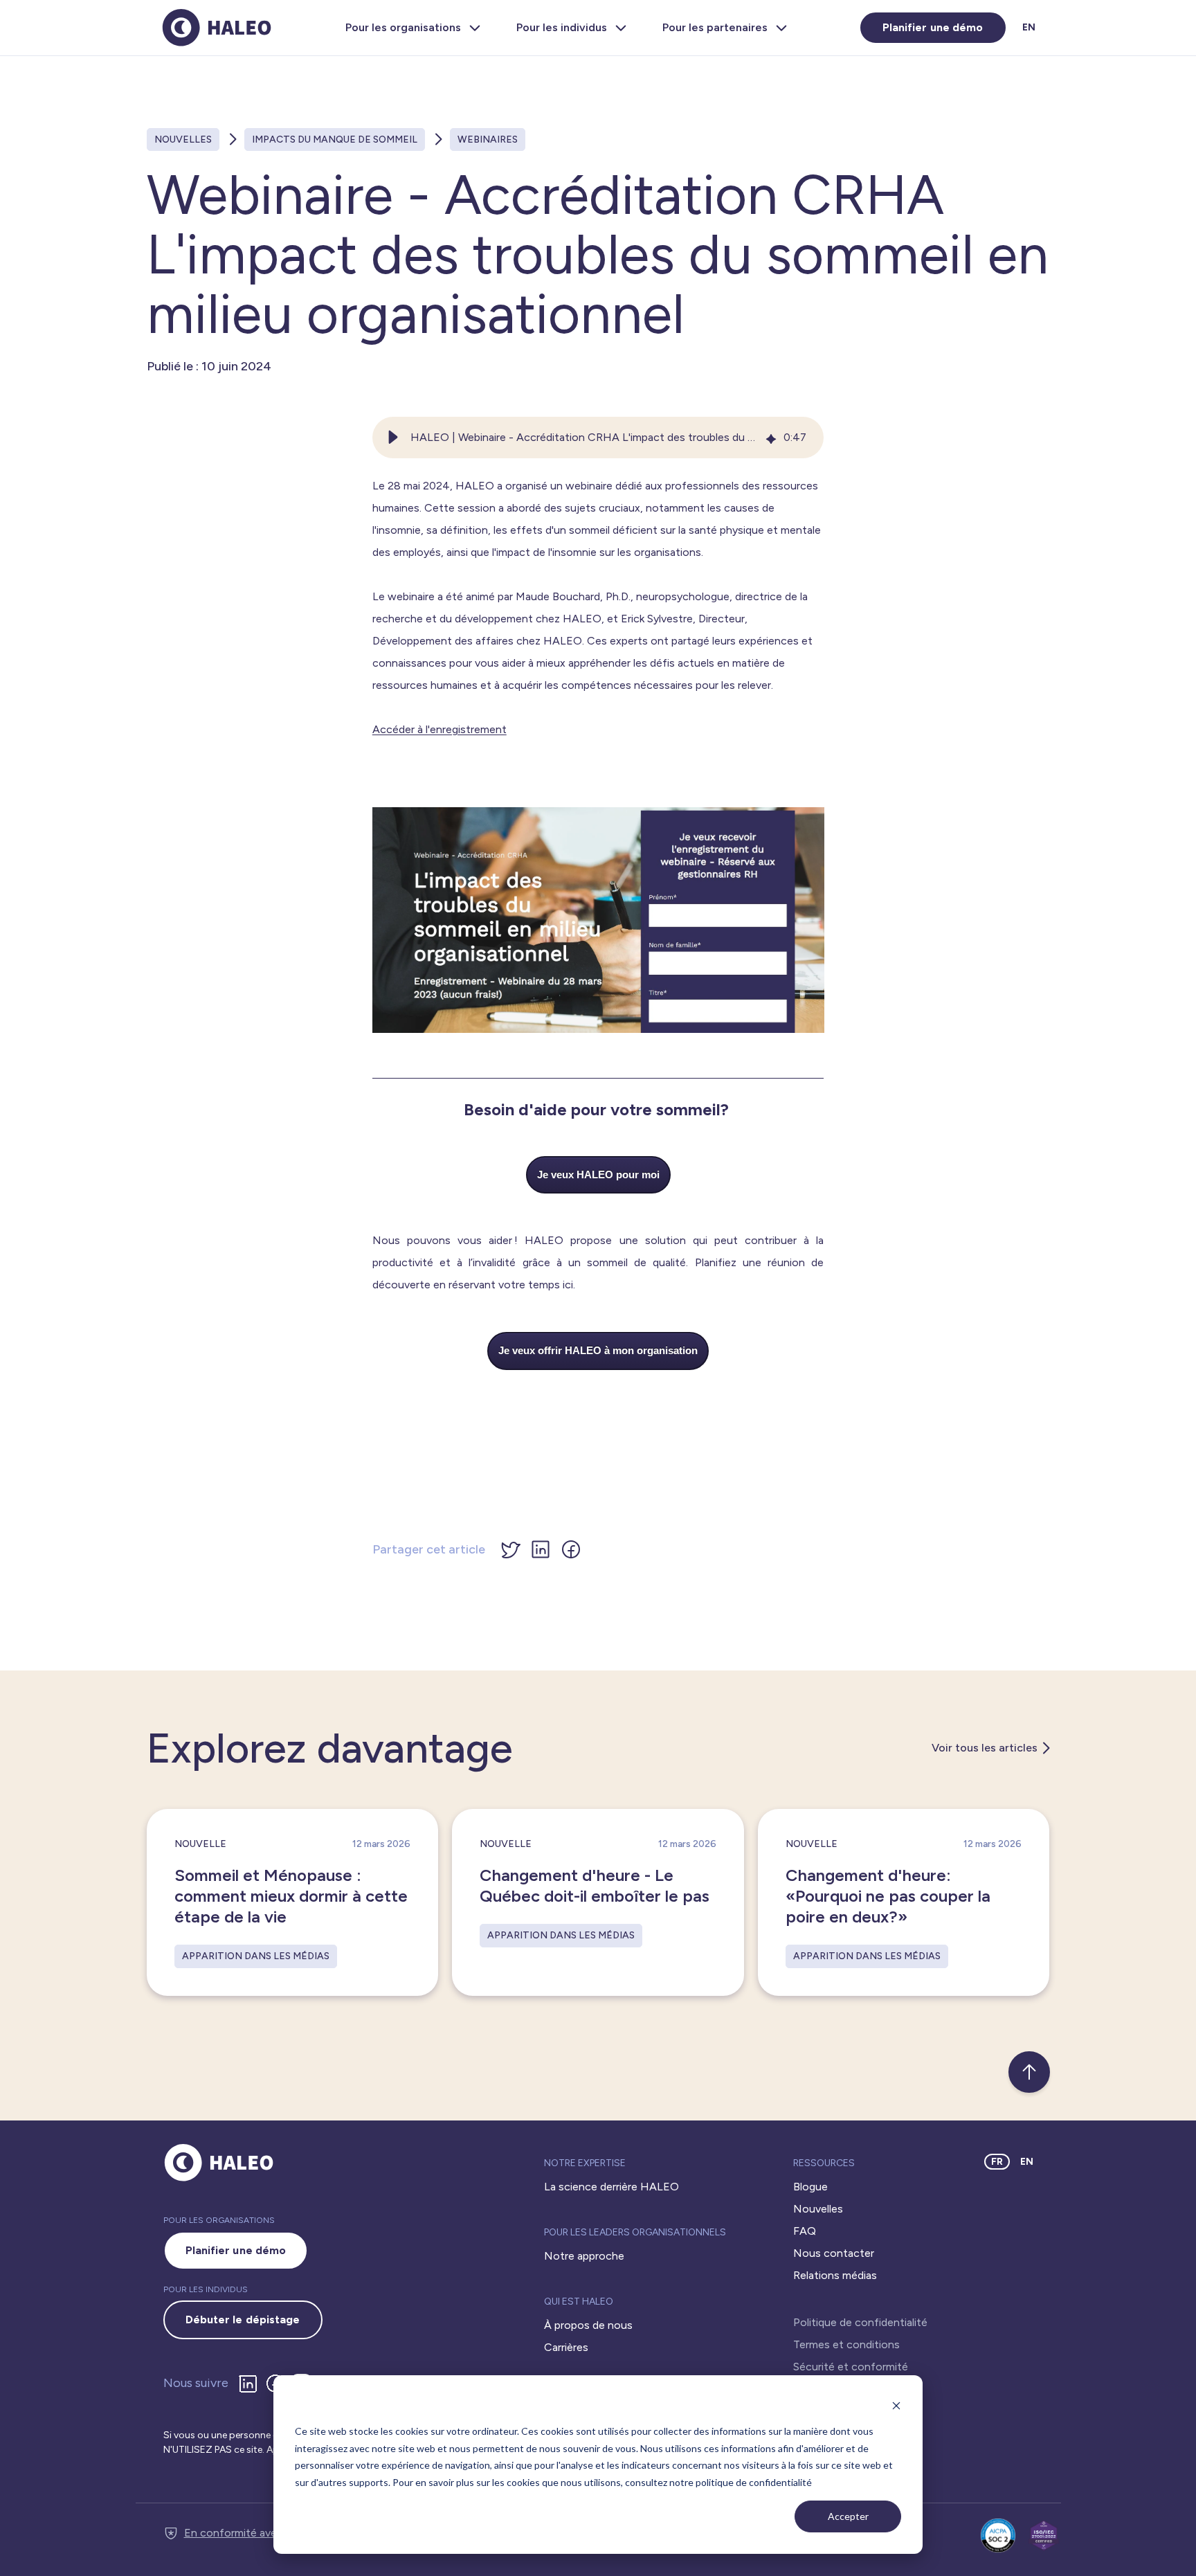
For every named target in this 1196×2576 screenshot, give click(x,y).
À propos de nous (588, 2325)
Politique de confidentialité (860, 2322)
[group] (598, 438)
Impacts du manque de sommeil (335, 139)
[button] (393, 438)
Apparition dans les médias (256, 1956)
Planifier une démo (933, 27)
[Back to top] (1029, 2072)
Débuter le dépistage (243, 2320)
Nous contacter (834, 2253)
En (1029, 27)
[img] (771, 438)
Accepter (848, 2516)
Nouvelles (183, 139)
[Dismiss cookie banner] (896, 2405)
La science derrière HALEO (611, 2187)
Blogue (810, 2187)
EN (1027, 2162)
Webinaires (488, 139)
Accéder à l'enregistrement (440, 729)
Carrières (566, 2347)
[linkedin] (251, 2384)
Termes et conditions (846, 2344)
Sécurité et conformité (851, 2367)
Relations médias (835, 2275)
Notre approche (584, 2256)
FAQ (805, 2231)
